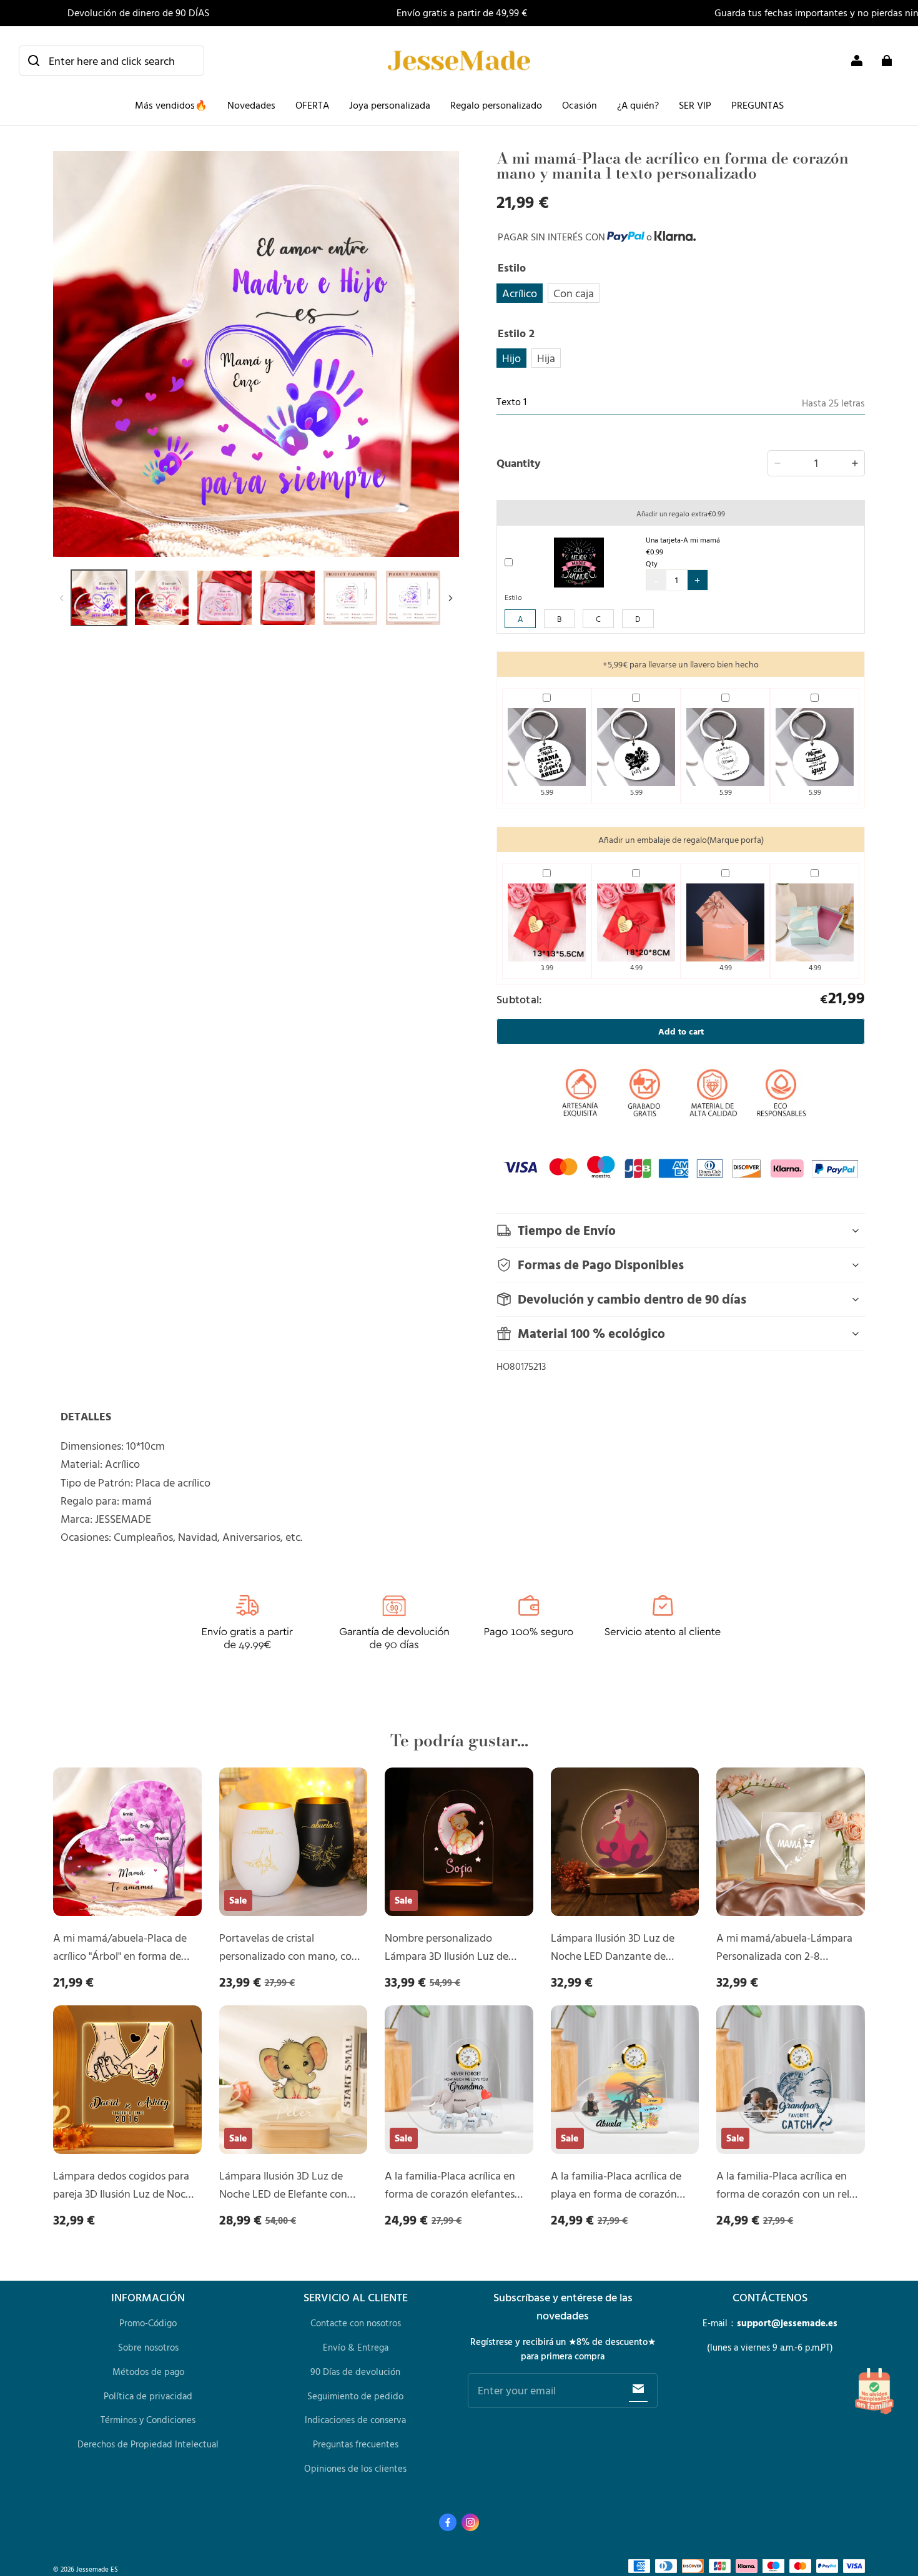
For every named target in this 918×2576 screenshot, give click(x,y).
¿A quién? (638, 105)
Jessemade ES (97, 2569)
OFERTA (312, 105)
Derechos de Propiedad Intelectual (148, 2444)
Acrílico (520, 293)
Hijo (511, 358)
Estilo (513, 597)
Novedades (251, 105)
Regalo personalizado (496, 105)
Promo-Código (148, 2323)
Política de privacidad (148, 2396)
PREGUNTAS (758, 105)
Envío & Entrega (356, 2347)
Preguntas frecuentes (356, 2444)
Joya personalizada (390, 105)
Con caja (574, 293)
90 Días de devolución (355, 2372)
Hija (546, 358)
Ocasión (580, 105)
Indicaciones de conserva (355, 2420)
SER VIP (695, 105)
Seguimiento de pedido (355, 2396)
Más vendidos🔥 (171, 105)
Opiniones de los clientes (355, 2468)
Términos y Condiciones (148, 2420)
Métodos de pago (148, 2372)
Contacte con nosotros (356, 2323)
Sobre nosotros (148, 2347)
